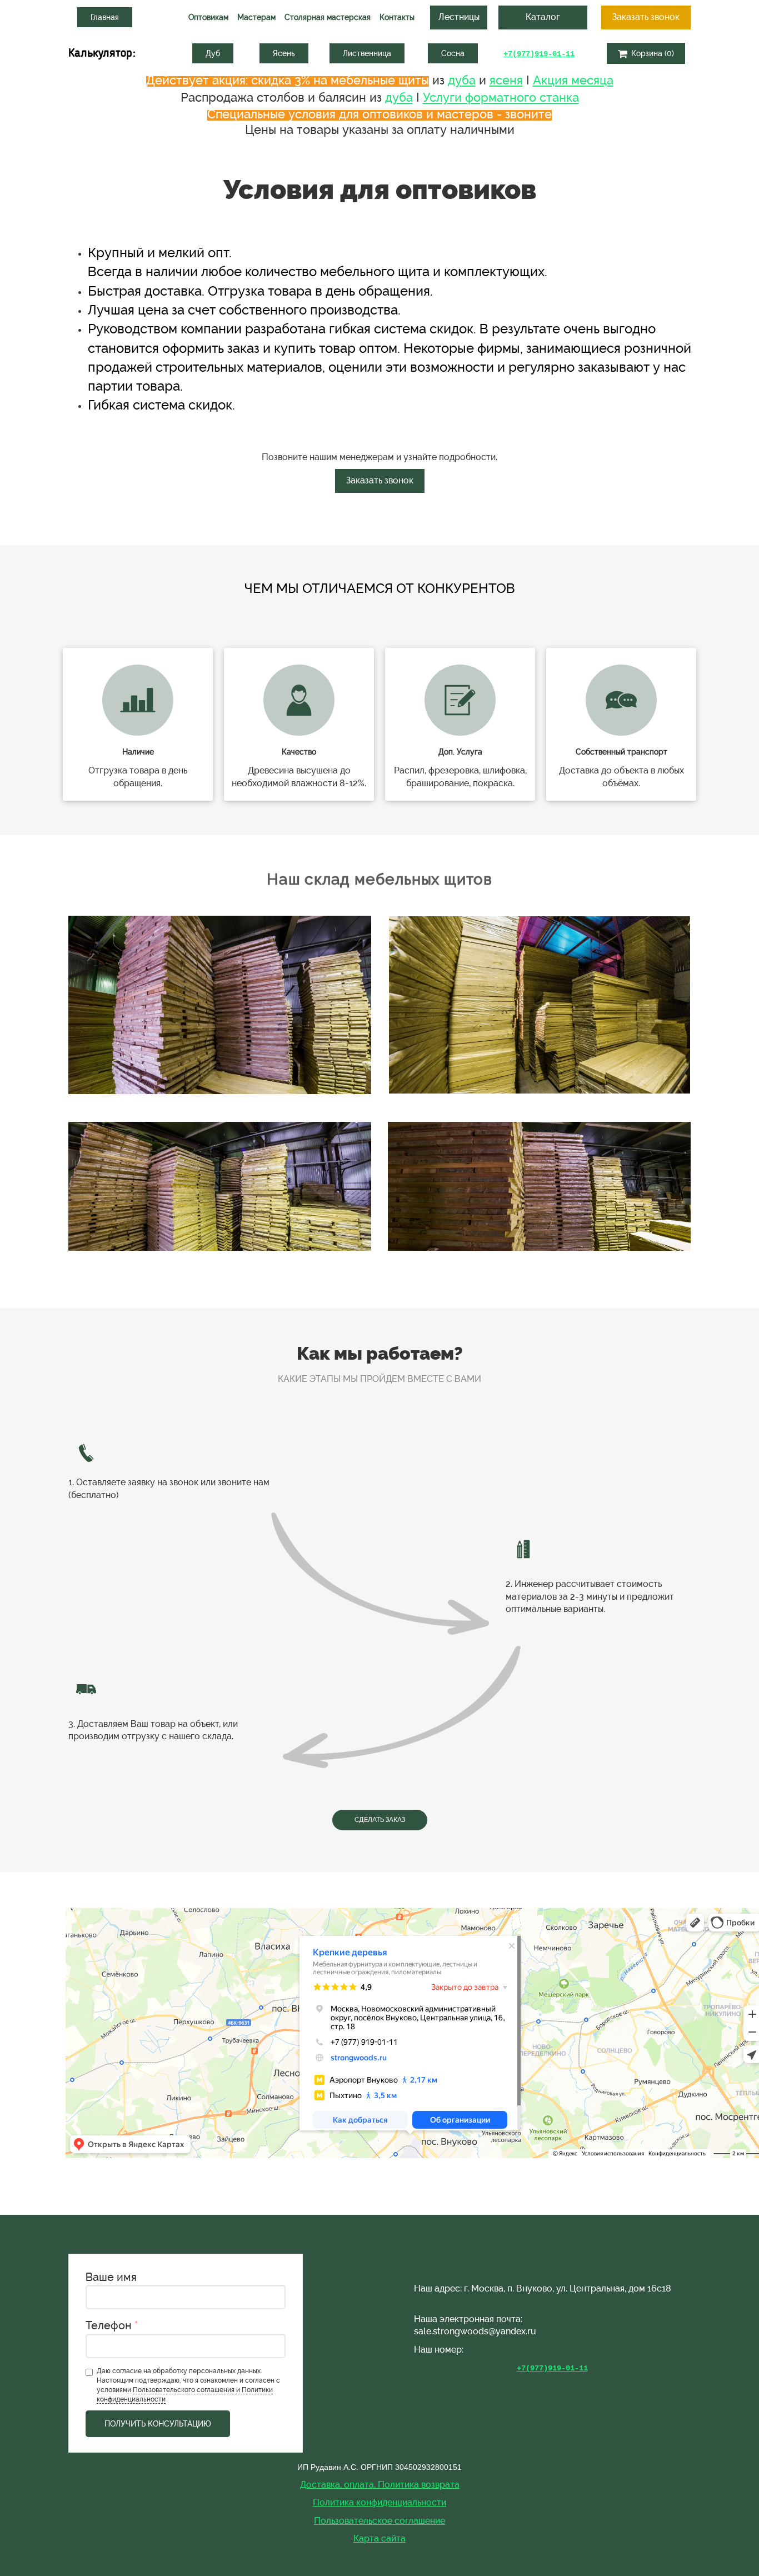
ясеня (506, 80)
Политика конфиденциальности (379, 2502)
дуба (462, 80)
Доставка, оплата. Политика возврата (380, 2485)
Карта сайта (379, 2538)
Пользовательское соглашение (379, 2521)
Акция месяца (573, 80)
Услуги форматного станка (501, 97)
